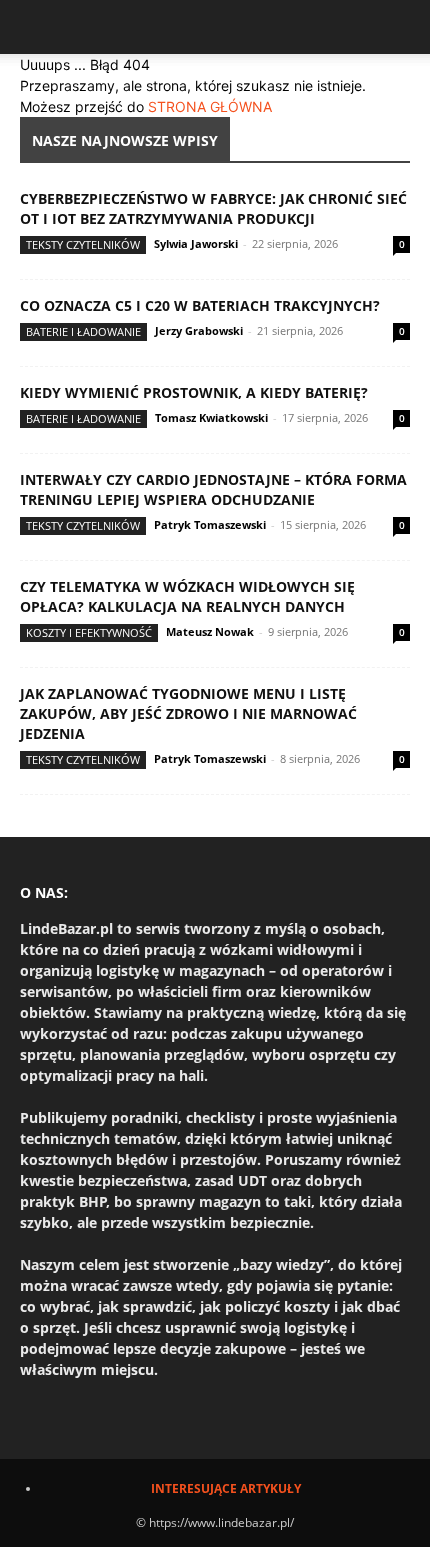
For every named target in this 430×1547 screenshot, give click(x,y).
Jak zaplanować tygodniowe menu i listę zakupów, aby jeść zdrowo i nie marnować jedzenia (188, 713)
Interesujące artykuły (226, 1488)
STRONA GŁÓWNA (210, 106)
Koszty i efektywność (89, 632)
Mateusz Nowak (210, 631)
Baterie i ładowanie (83, 331)
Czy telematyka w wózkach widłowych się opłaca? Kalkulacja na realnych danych (187, 596)
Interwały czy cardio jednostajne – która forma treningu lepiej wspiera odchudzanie (213, 489)
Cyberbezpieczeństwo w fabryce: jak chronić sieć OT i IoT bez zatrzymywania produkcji (213, 208)
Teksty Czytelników (83, 244)
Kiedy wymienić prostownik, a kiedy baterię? (194, 392)
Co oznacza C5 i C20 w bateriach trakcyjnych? (200, 305)
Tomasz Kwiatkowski (211, 417)
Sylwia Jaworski (196, 243)
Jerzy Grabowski (199, 330)
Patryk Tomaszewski (210, 524)
